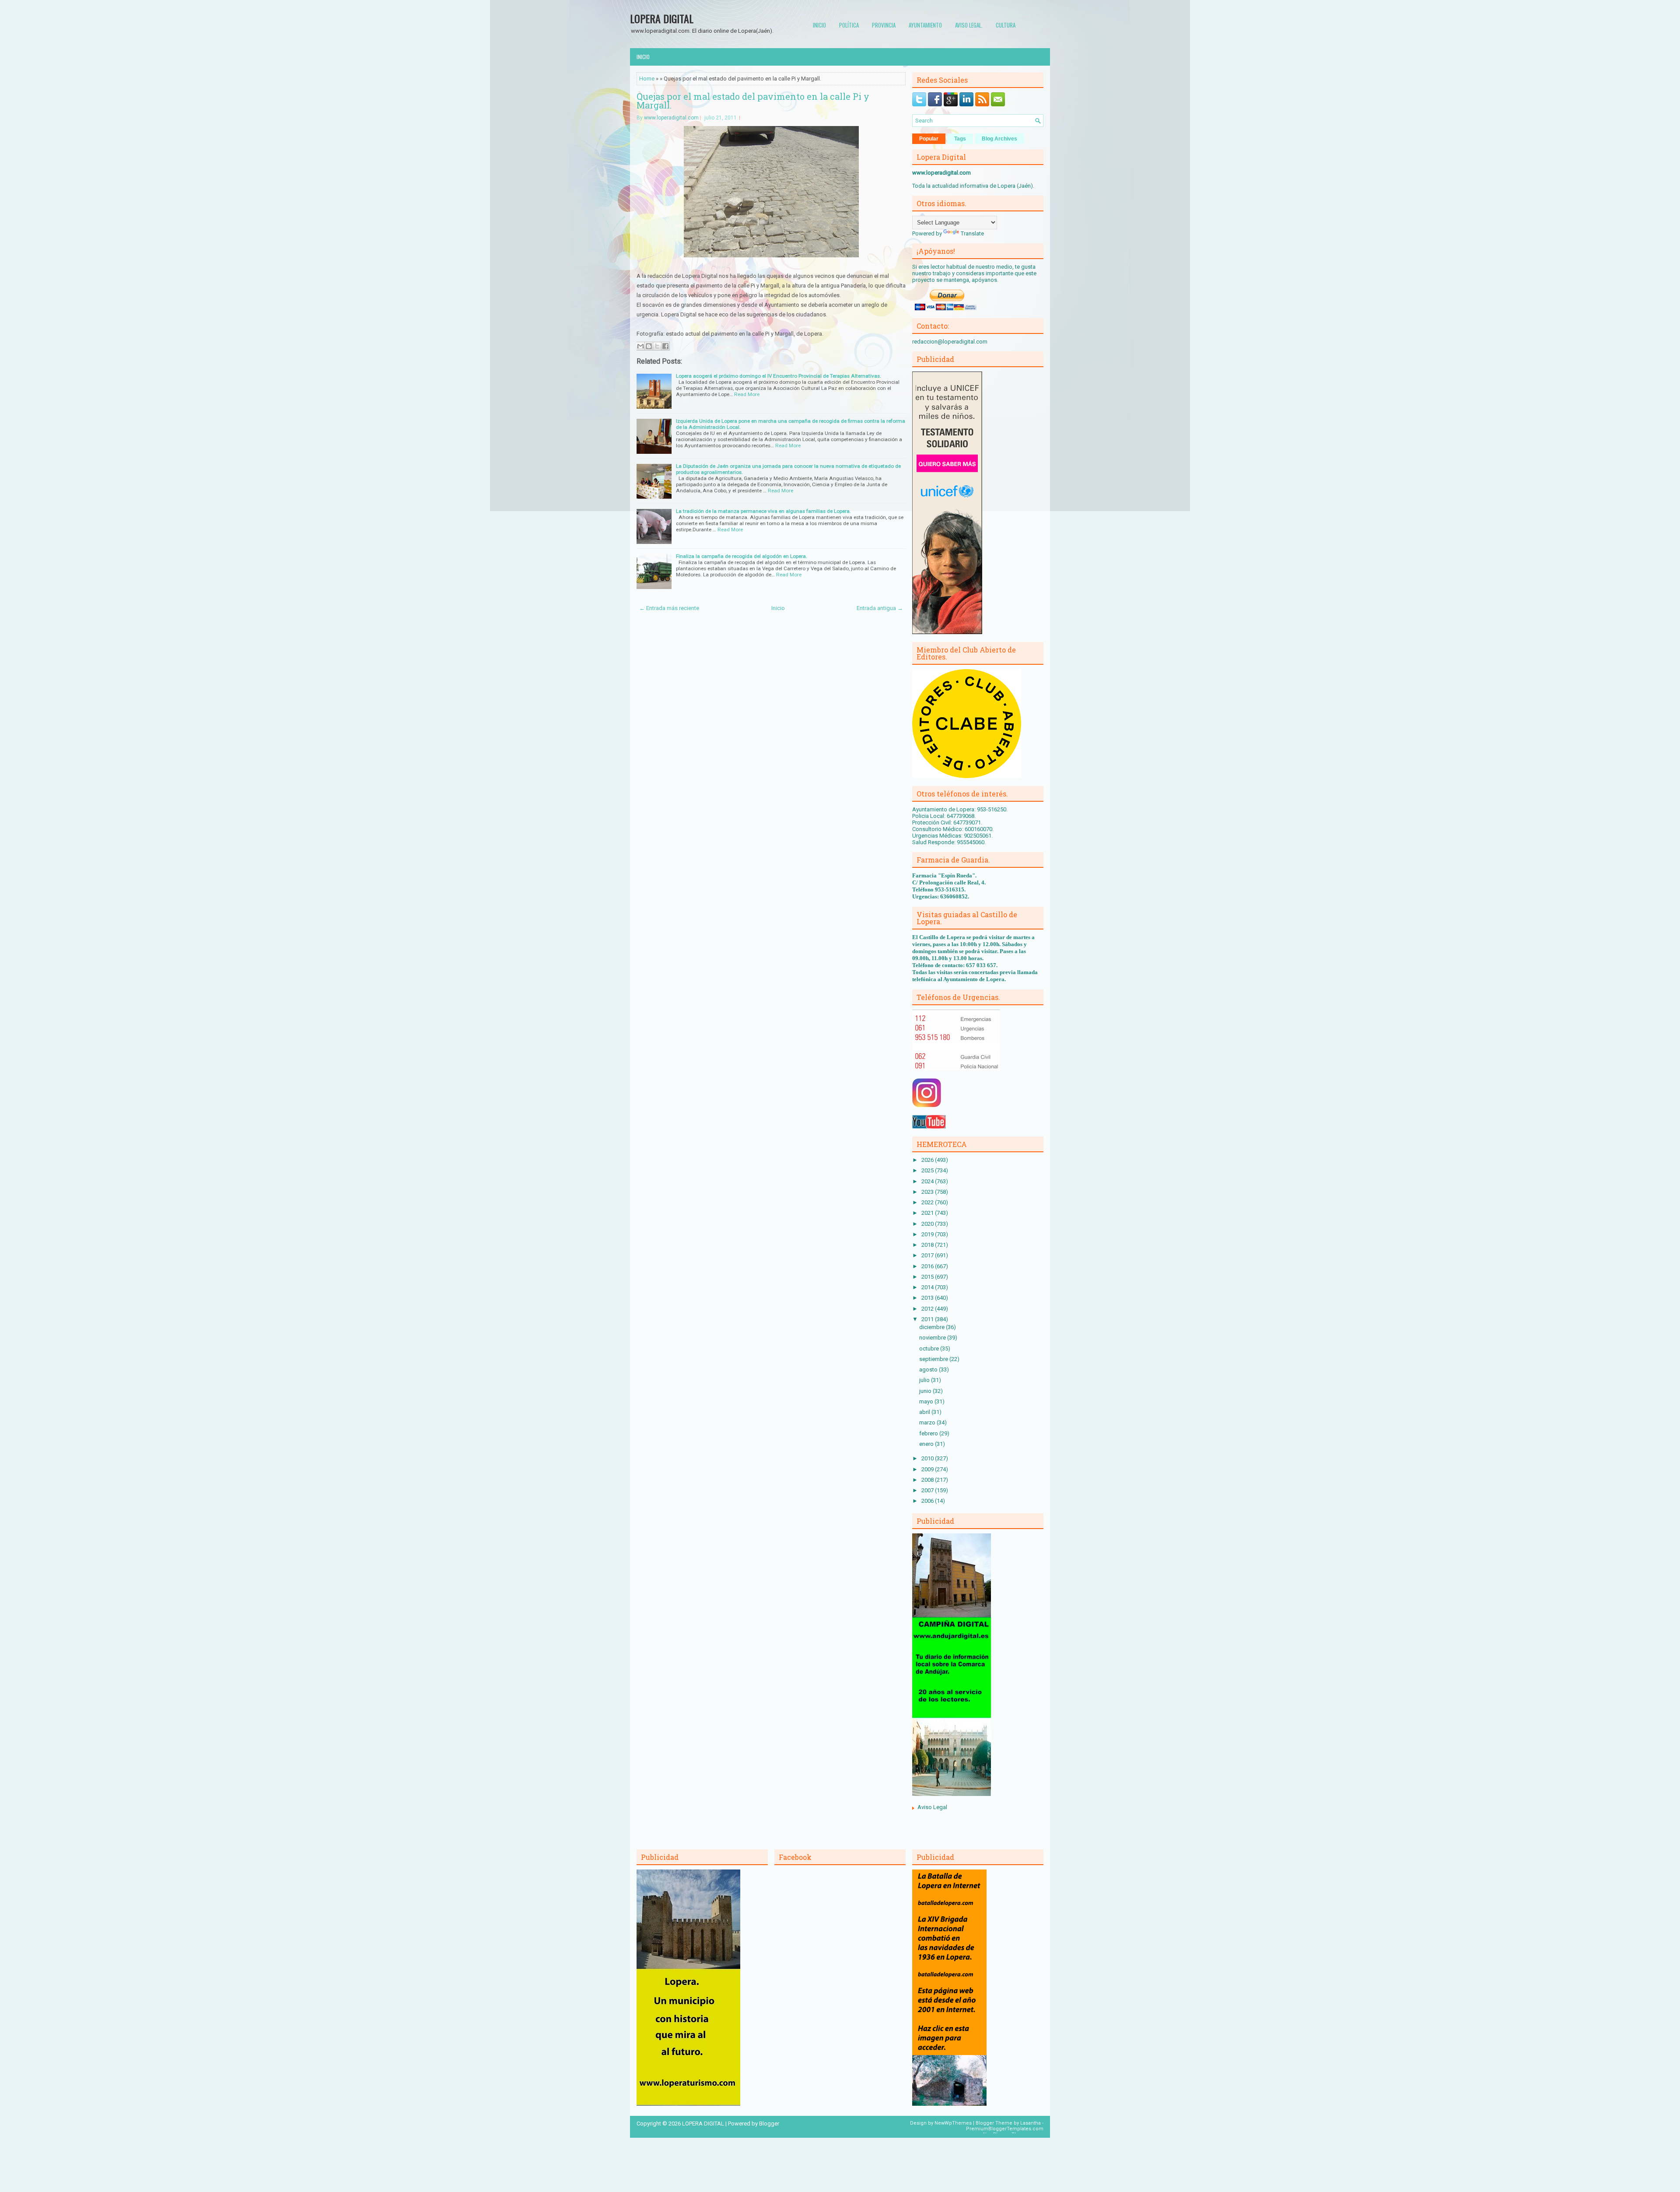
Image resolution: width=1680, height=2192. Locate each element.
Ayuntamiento (925, 25)
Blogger (769, 2124)
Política (849, 25)
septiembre (934, 1359)
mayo (927, 1401)
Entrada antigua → (880, 608)
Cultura (1006, 25)
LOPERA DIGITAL (662, 18)
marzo (928, 1422)
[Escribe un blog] (649, 346)
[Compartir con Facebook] (665, 346)
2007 (928, 1490)
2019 (928, 1234)
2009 (928, 1469)
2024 (928, 1181)
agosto (929, 1370)
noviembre (933, 1338)
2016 (928, 1266)
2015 (928, 1277)
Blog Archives (999, 139)
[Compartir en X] (657, 346)
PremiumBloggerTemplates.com (1005, 2129)
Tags (960, 139)
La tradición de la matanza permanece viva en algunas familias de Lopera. (763, 511)
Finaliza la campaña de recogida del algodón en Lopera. (742, 556)
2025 (928, 1170)
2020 (928, 1224)
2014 (928, 1287)
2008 (928, 1480)
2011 (928, 1319)
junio (926, 1391)
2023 (928, 1192)
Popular (929, 139)
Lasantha (1031, 2123)
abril (925, 1412)
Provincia (884, 25)
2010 (928, 1458)
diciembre (933, 1327)
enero (927, 1444)
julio (925, 1380)
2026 (928, 1160)
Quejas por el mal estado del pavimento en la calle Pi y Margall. (753, 101)
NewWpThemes (953, 2123)
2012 (928, 1309)
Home (647, 79)
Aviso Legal (932, 1807)
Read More (747, 394)
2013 (928, 1298)
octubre (930, 1349)
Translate (972, 233)
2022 (928, 1202)
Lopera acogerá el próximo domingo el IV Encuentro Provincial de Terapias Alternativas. (779, 376)
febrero (929, 1433)
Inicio (819, 25)
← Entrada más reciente (669, 608)
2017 (928, 1255)
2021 (928, 1213)
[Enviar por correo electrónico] (640, 346)
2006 (928, 1501)
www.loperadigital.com (671, 118)
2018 (928, 1245)
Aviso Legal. (969, 25)
